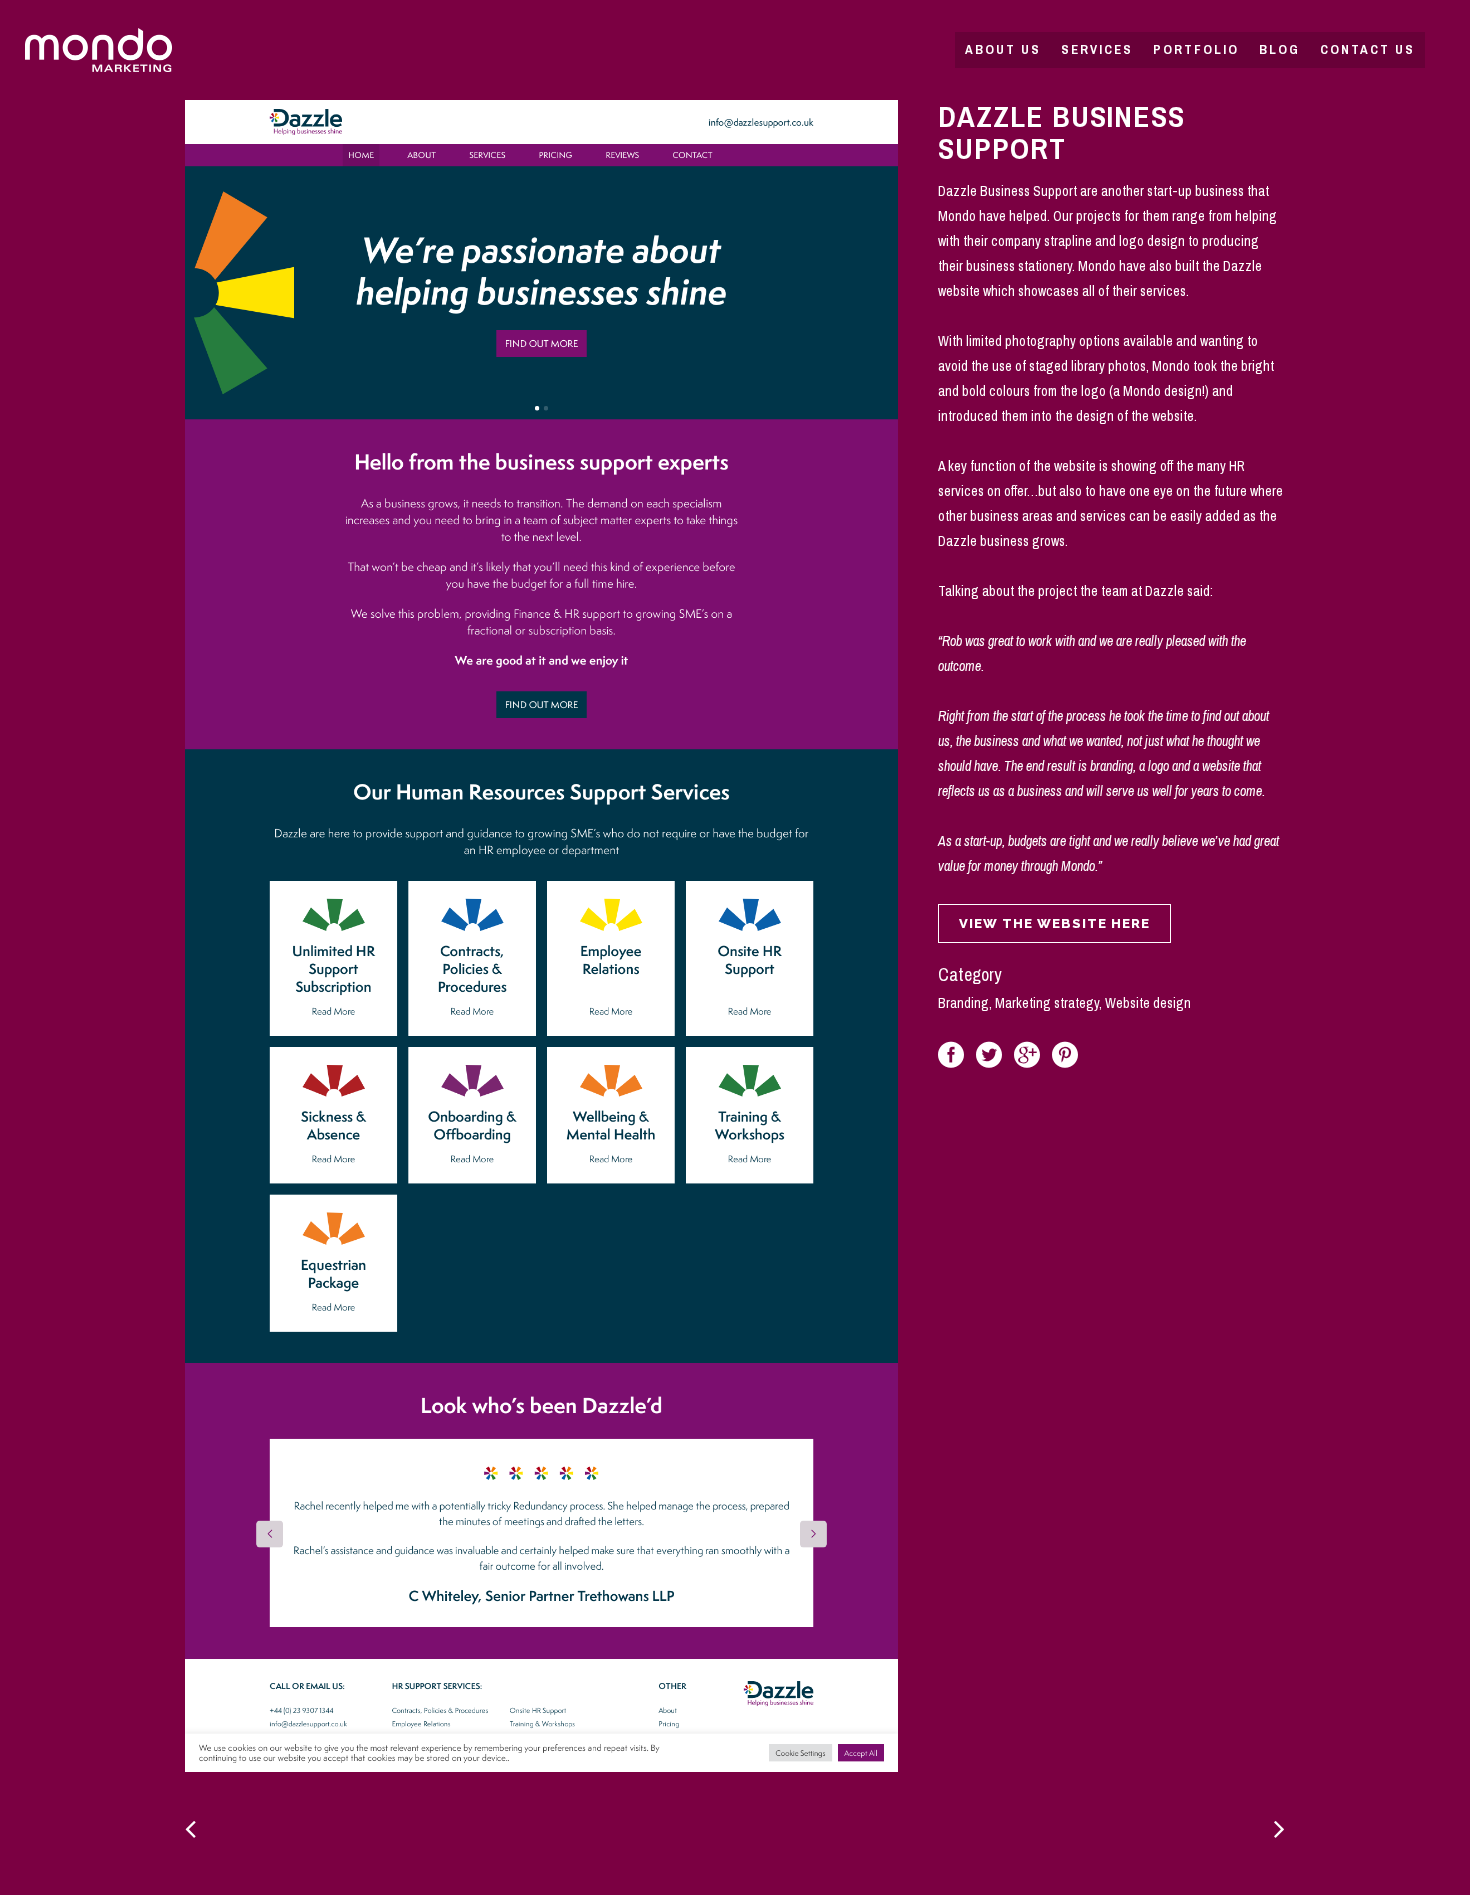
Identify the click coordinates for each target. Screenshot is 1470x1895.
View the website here (1054, 923)
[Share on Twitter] (989, 1054)
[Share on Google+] (1027, 1054)
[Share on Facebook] (951, 1054)
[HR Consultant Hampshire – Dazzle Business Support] (541, 936)
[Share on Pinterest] (1065, 1054)
